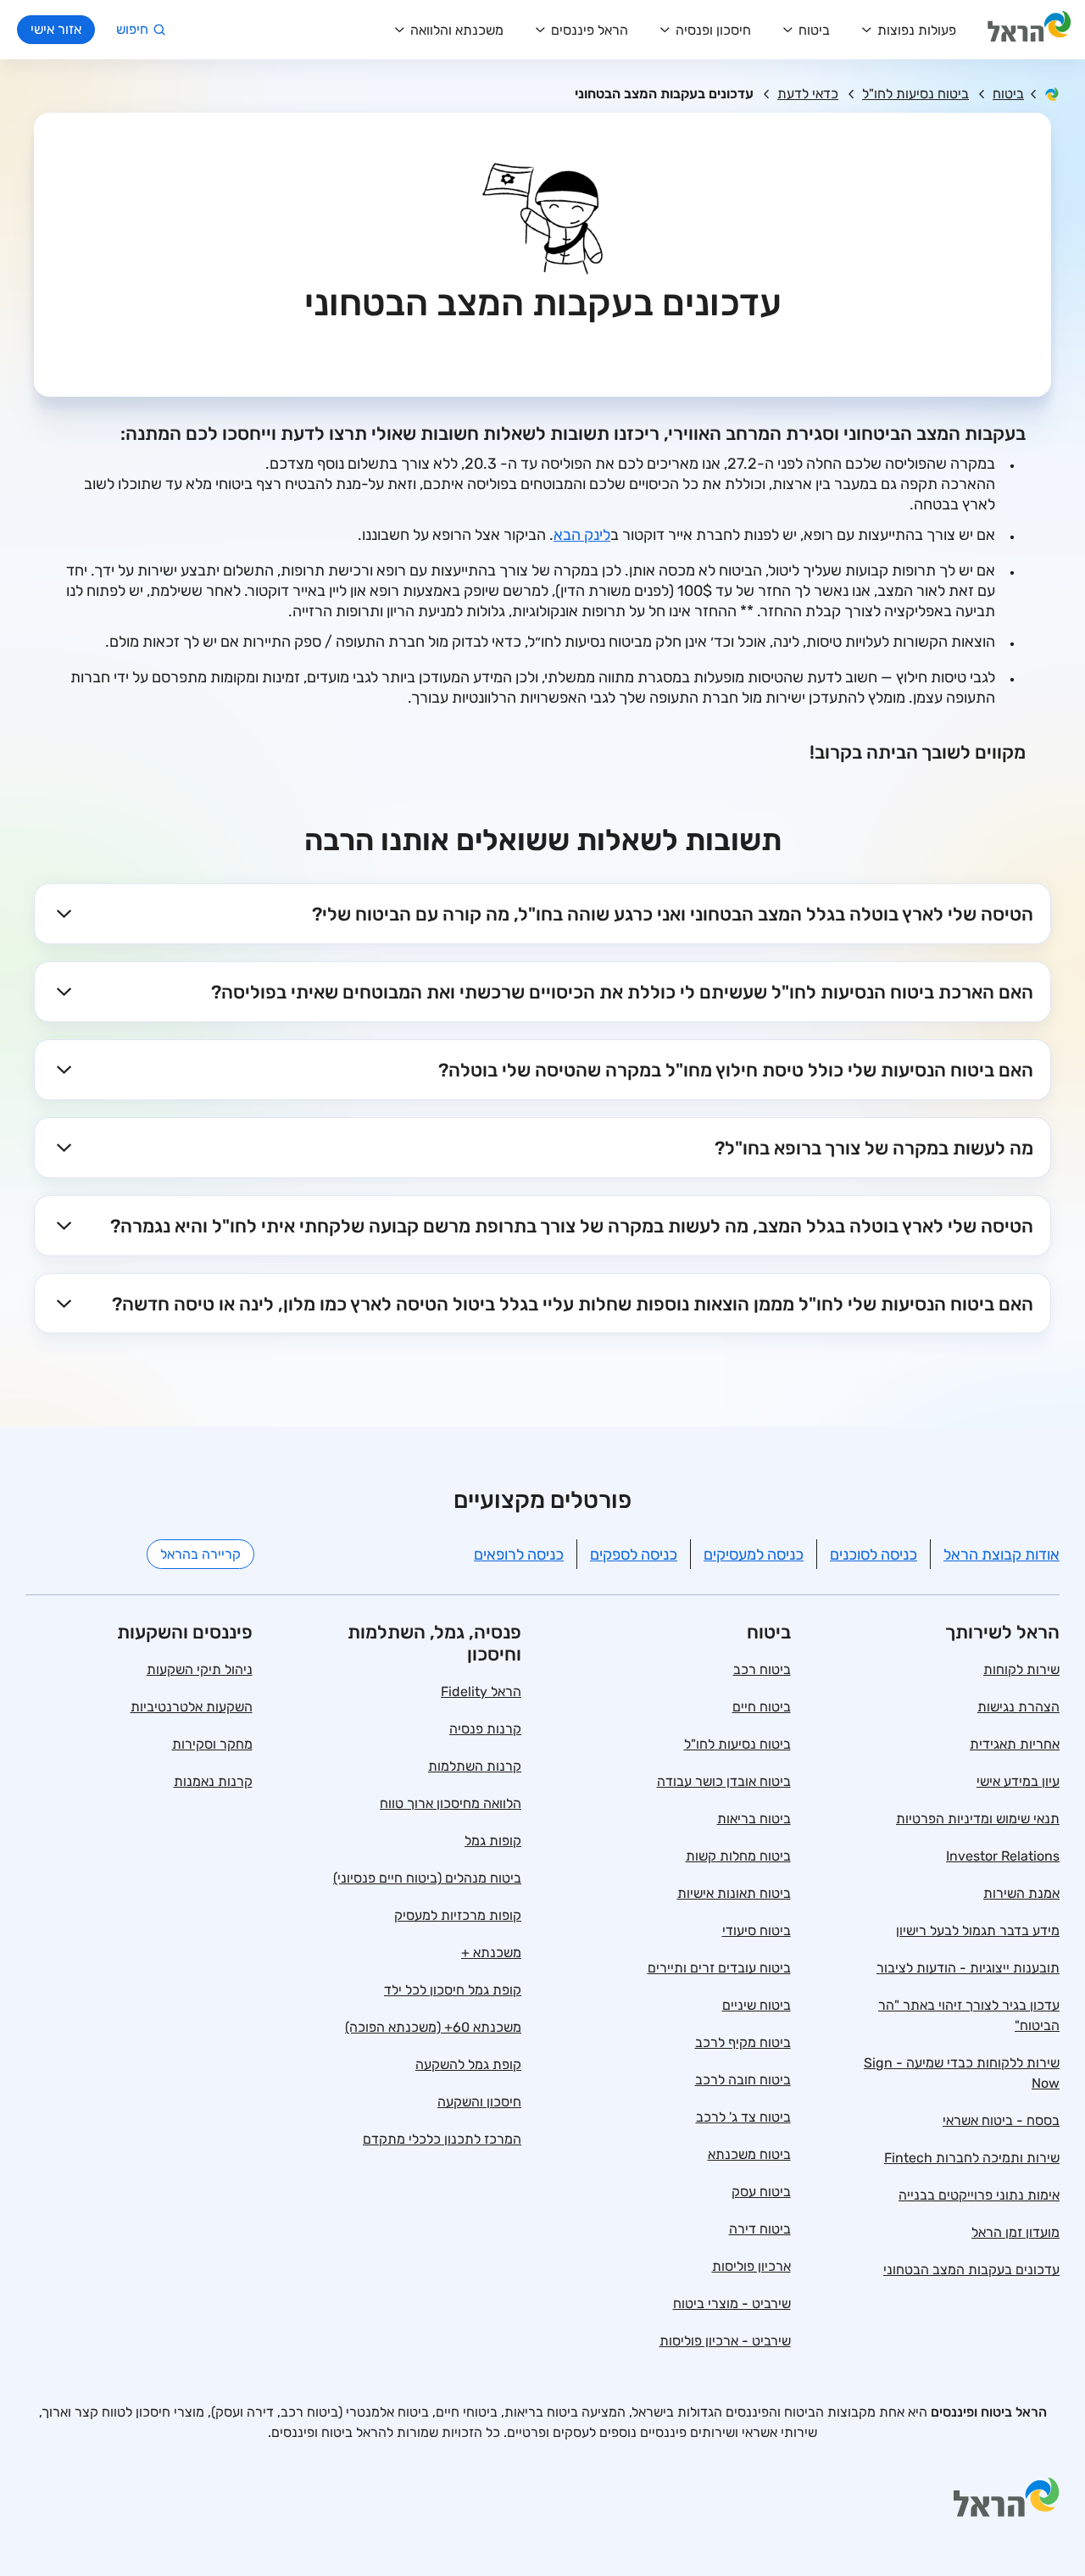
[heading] (542, 914)
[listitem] (542, 914)
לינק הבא (582, 535)
